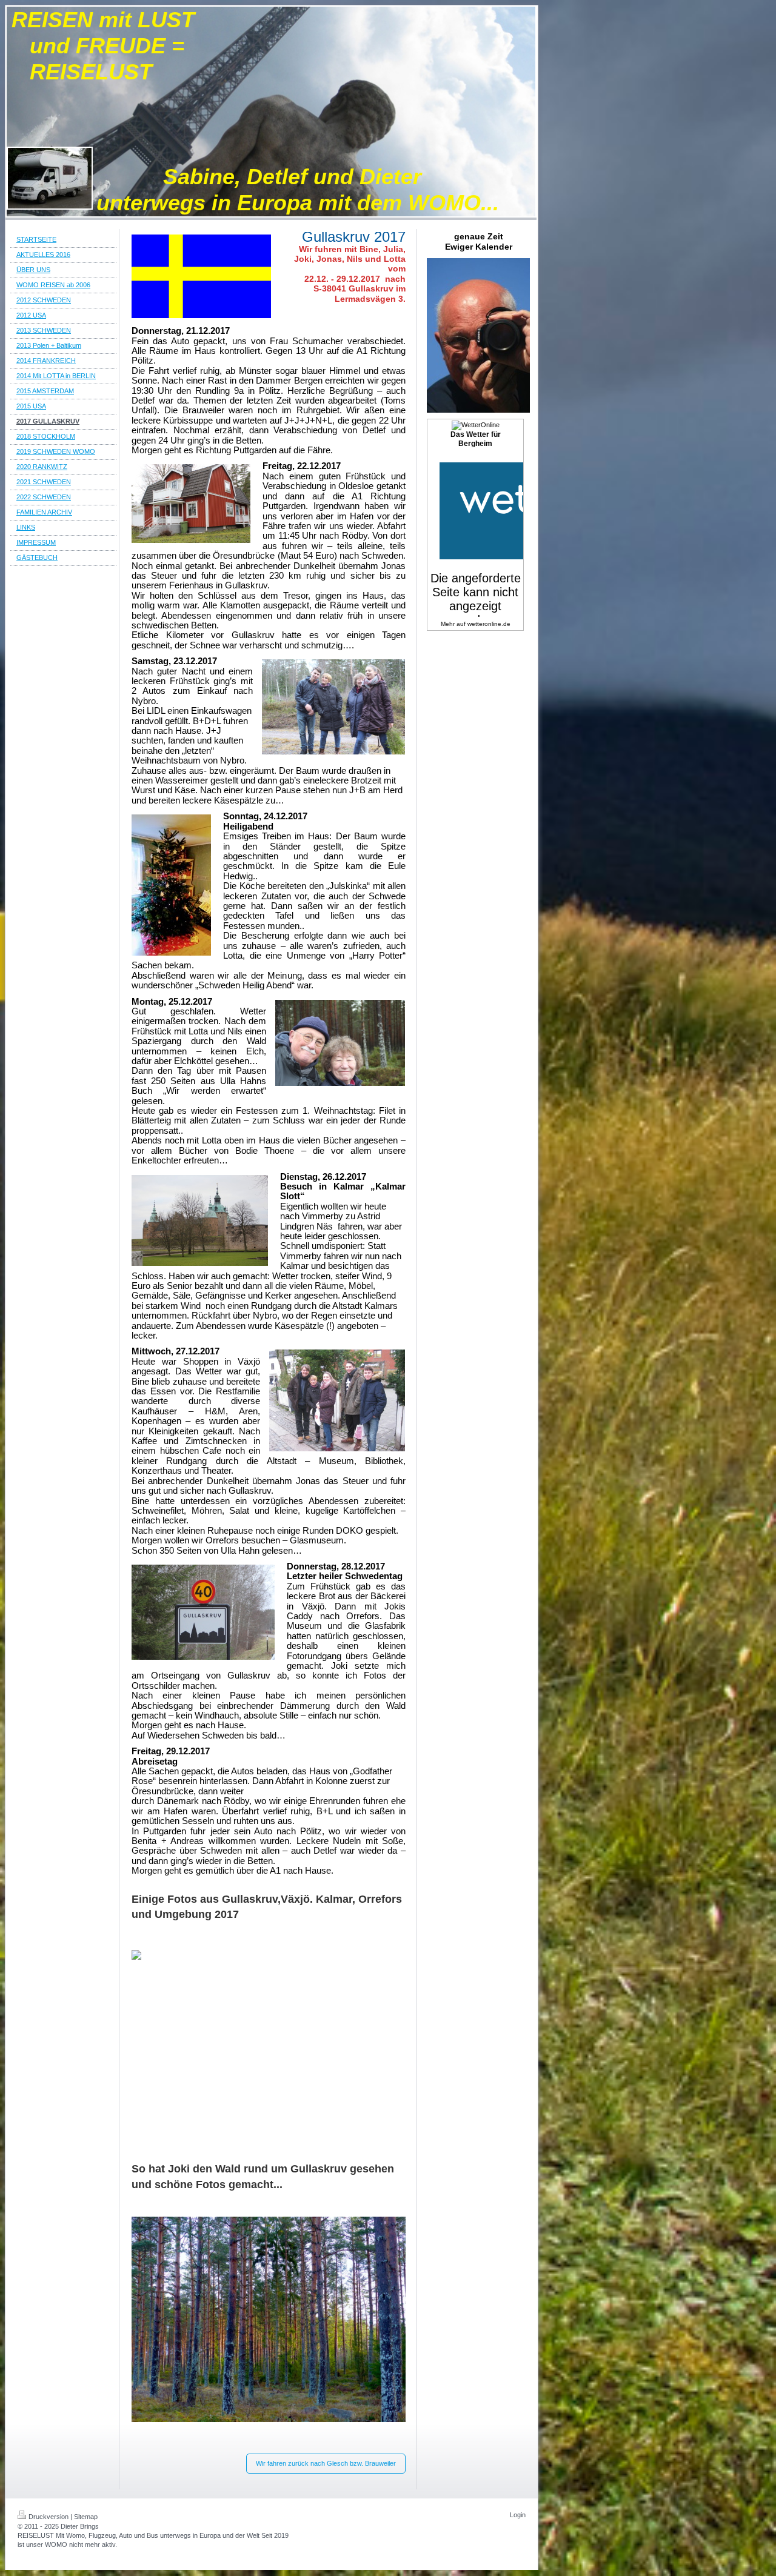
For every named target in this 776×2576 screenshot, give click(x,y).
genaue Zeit (479, 236)
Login (518, 2515)
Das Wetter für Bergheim (476, 439)
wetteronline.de (489, 624)
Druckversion (48, 2517)
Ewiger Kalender (479, 247)
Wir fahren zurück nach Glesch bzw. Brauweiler (326, 2463)
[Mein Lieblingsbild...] (269, 2329)
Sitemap (86, 2517)
